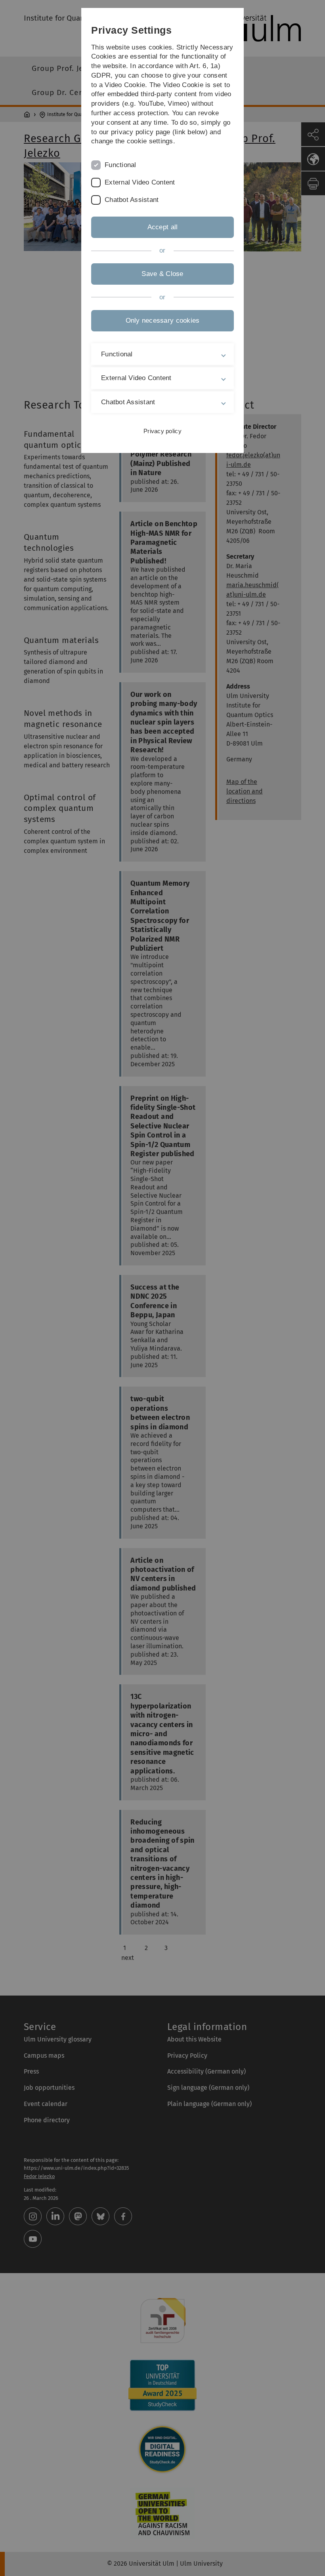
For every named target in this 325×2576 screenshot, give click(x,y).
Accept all (163, 227)
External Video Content (140, 182)
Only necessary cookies (163, 321)
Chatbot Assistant (132, 200)
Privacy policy (162, 431)
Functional (120, 165)
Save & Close (162, 274)
